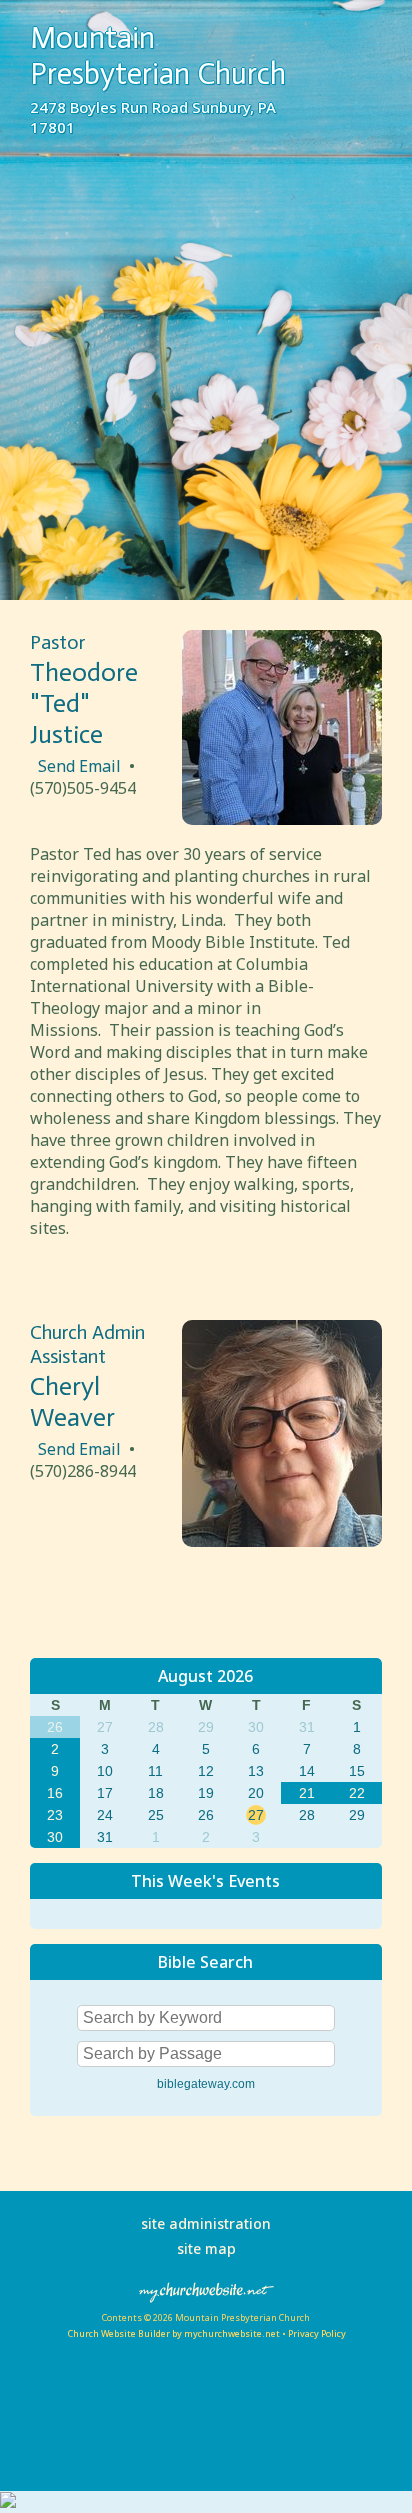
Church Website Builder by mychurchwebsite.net (173, 2333)
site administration (206, 2223)
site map (206, 2248)
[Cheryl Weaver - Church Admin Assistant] (282, 1541)
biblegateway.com (206, 2084)
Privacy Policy (317, 2333)
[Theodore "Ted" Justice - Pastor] (282, 819)
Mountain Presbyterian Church (158, 56)
